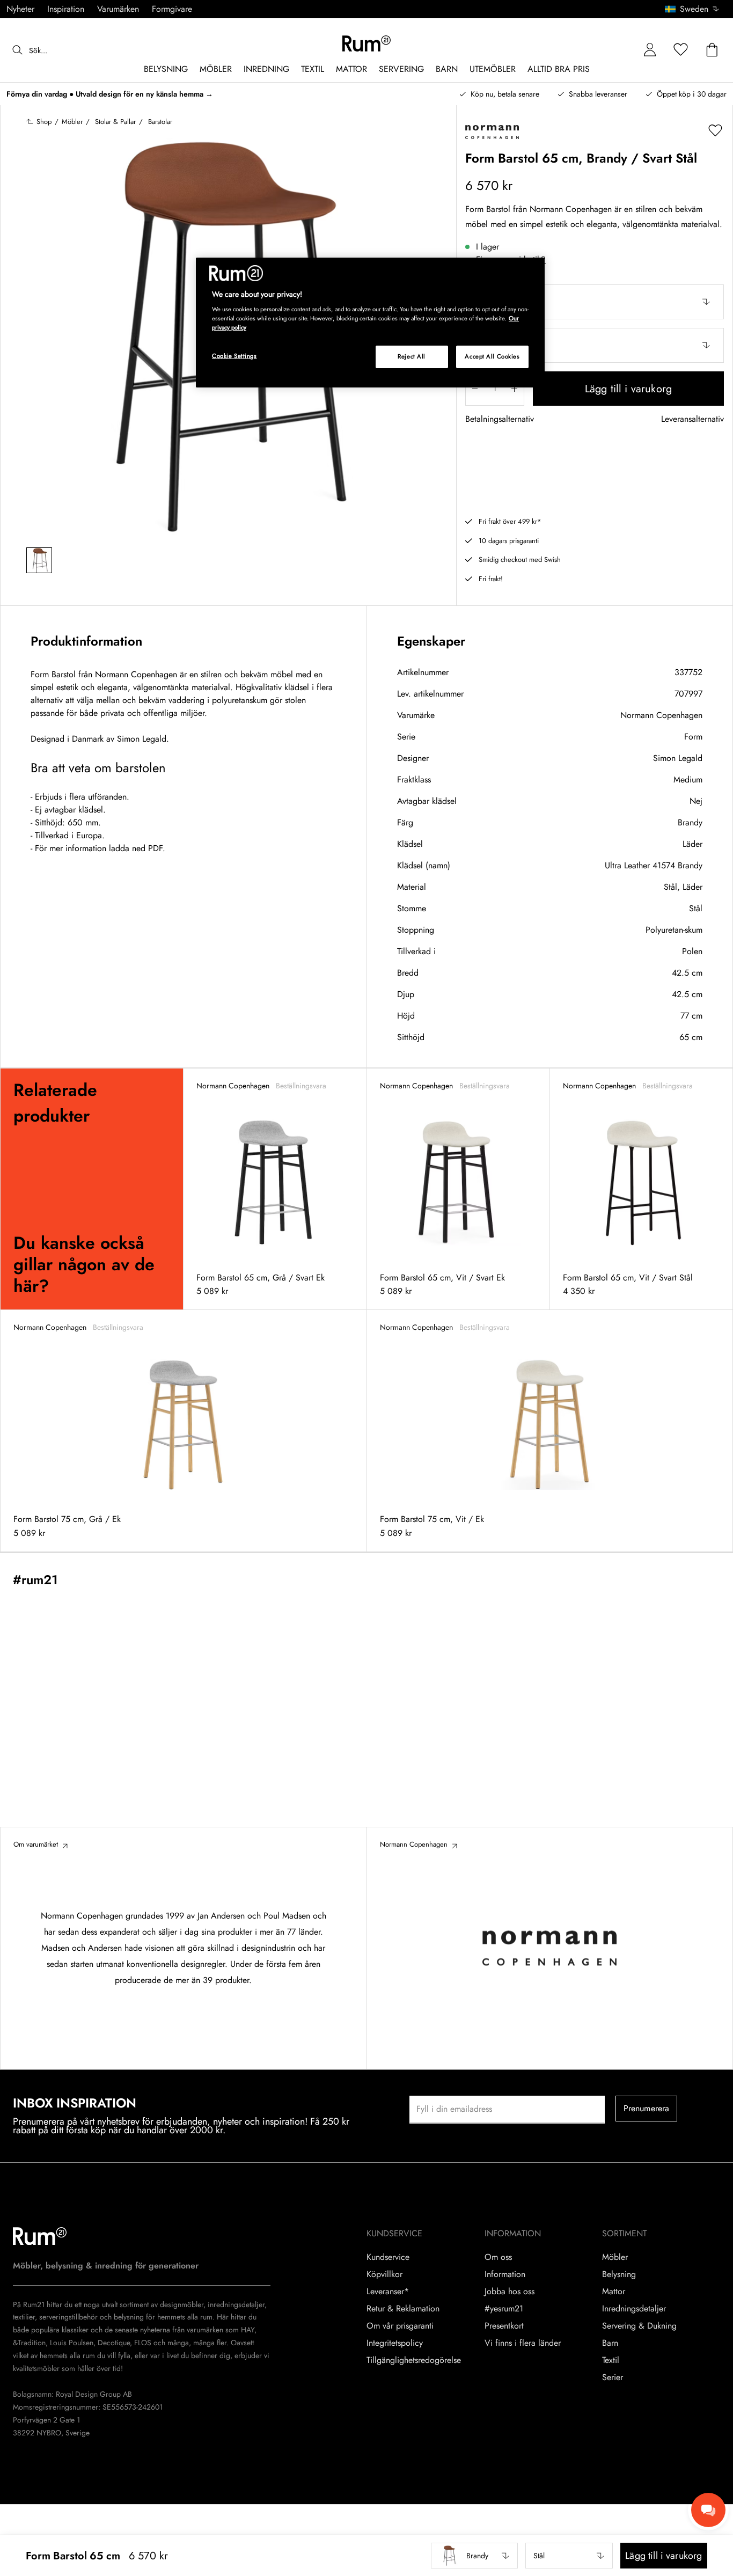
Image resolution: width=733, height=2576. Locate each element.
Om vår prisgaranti (400, 2326)
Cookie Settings (234, 356)
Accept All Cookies (492, 356)
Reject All (412, 356)
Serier (613, 2377)
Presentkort (504, 2326)
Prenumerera (647, 2108)
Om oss (498, 2257)
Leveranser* (388, 2292)
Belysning (619, 2274)
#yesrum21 (504, 2309)
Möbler (615, 2257)
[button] (696, 9)
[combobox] (692, 9)
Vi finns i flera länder (523, 2343)
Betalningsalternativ (500, 419)
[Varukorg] (712, 50)
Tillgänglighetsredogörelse (414, 2360)
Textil (611, 2360)
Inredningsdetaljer (634, 2309)
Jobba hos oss (510, 2292)
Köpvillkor (384, 2274)
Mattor (614, 2292)
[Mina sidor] (650, 50)
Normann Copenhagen (661, 715)
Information (505, 2274)
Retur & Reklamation (403, 2309)
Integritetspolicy (395, 2343)
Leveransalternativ (692, 419)
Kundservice (388, 2257)
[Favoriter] (681, 50)
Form (693, 737)
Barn (610, 2343)
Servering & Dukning (639, 2326)
